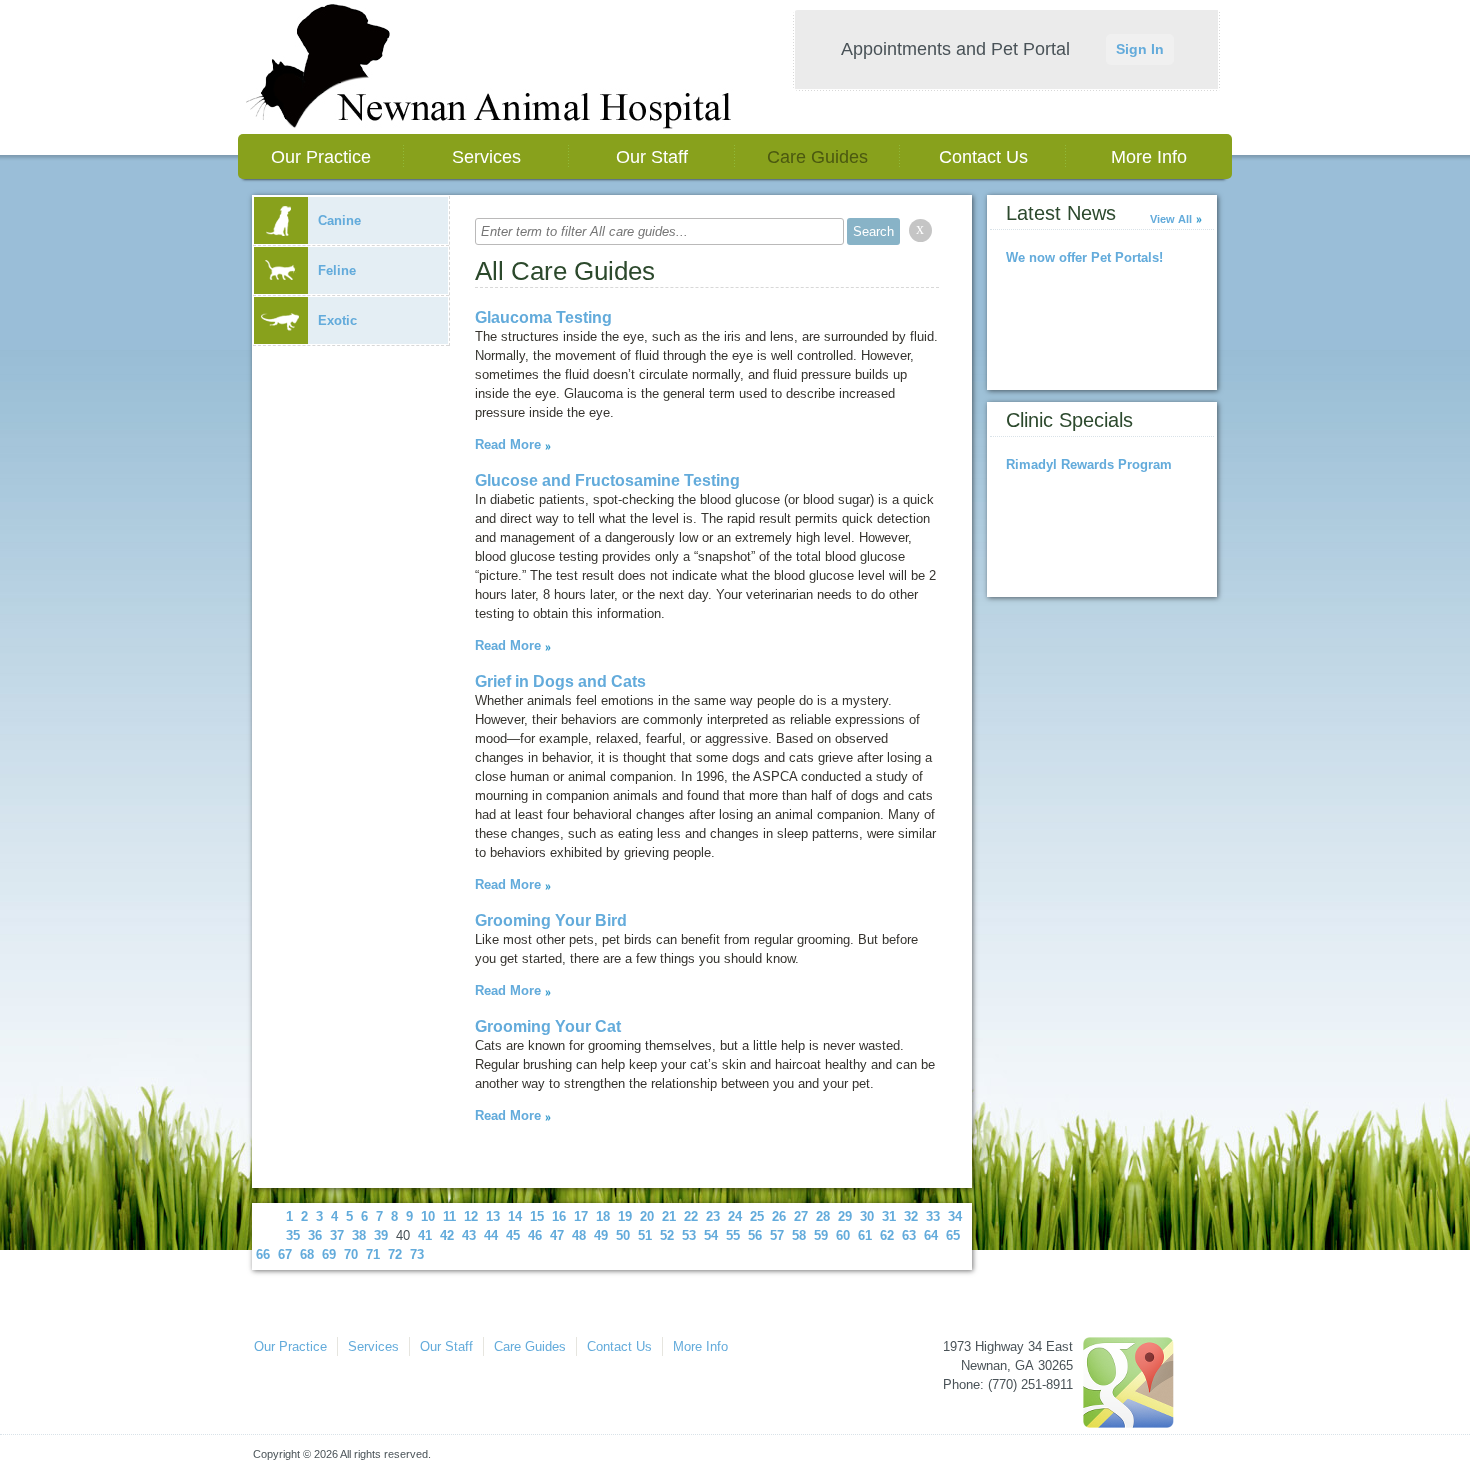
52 (667, 1235)
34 (955, 1216)
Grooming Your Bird (551, 920)
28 (823, 1216)
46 (535, 1235)
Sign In (1140, 49)
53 (689, 1235)
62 (887, 1235)
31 (889, 1216)
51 (645, 1235)
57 (777, 1235)
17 (581, 1216)
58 (799, 1235)
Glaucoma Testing (543, 317)
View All (1171, 219)
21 (669, 1216)
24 (735, 1216)
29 (845, 1216)
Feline (337, 270)
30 (867, 1216)
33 (933, 1216)
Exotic (337, 320)
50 (623, 1235)
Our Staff (652, 157)
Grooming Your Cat (548, 1026)
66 (263, 1254)
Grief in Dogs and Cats (560, 681)
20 (647, 1216)
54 (711, 1235)
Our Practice (321, 157)
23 (713, 1216)
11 (449, 1216)
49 (601, 1235)
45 (513, 1235)
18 (603, 1216)
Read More (508, 444)
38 (359, 1235)
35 (293, 1235)
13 (493, 1216)
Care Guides (817, 157)
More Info (1149, 157)
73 (417, 1254)
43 (469, 1235)
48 (579, 1235)
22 (691, 1216)
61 (865, 1235)
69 (329, 1254)
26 (779, 1216)
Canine (339, 220)
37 (337, 1235)
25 (757, 1216)
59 (821, 1235)
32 (911, 1216)
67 (285, 1254)
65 (953, 1235)
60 (843, 1235)
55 (733, 1235)
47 (557, 1235)
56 (755, 1235)
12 (471, 1216)
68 (307, 1254)
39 (381, 1235)
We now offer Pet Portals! (1084, 257)
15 (537, 1216)
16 (559, 1216)
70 (351, 1254)
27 (801, 1216)
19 (625, 1216)
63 (909, 1235)
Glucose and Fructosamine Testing (607, 480)
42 (447, 1235)
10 (428, 1216)
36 (315, 1235)
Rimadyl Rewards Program (1089, 464)
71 (373, 1254)
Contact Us (983, 157)
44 (491, 1235)
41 (425, 1235)
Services (486, 157)
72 (395, 1254)
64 (931, 1235)
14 (515, 1216)
